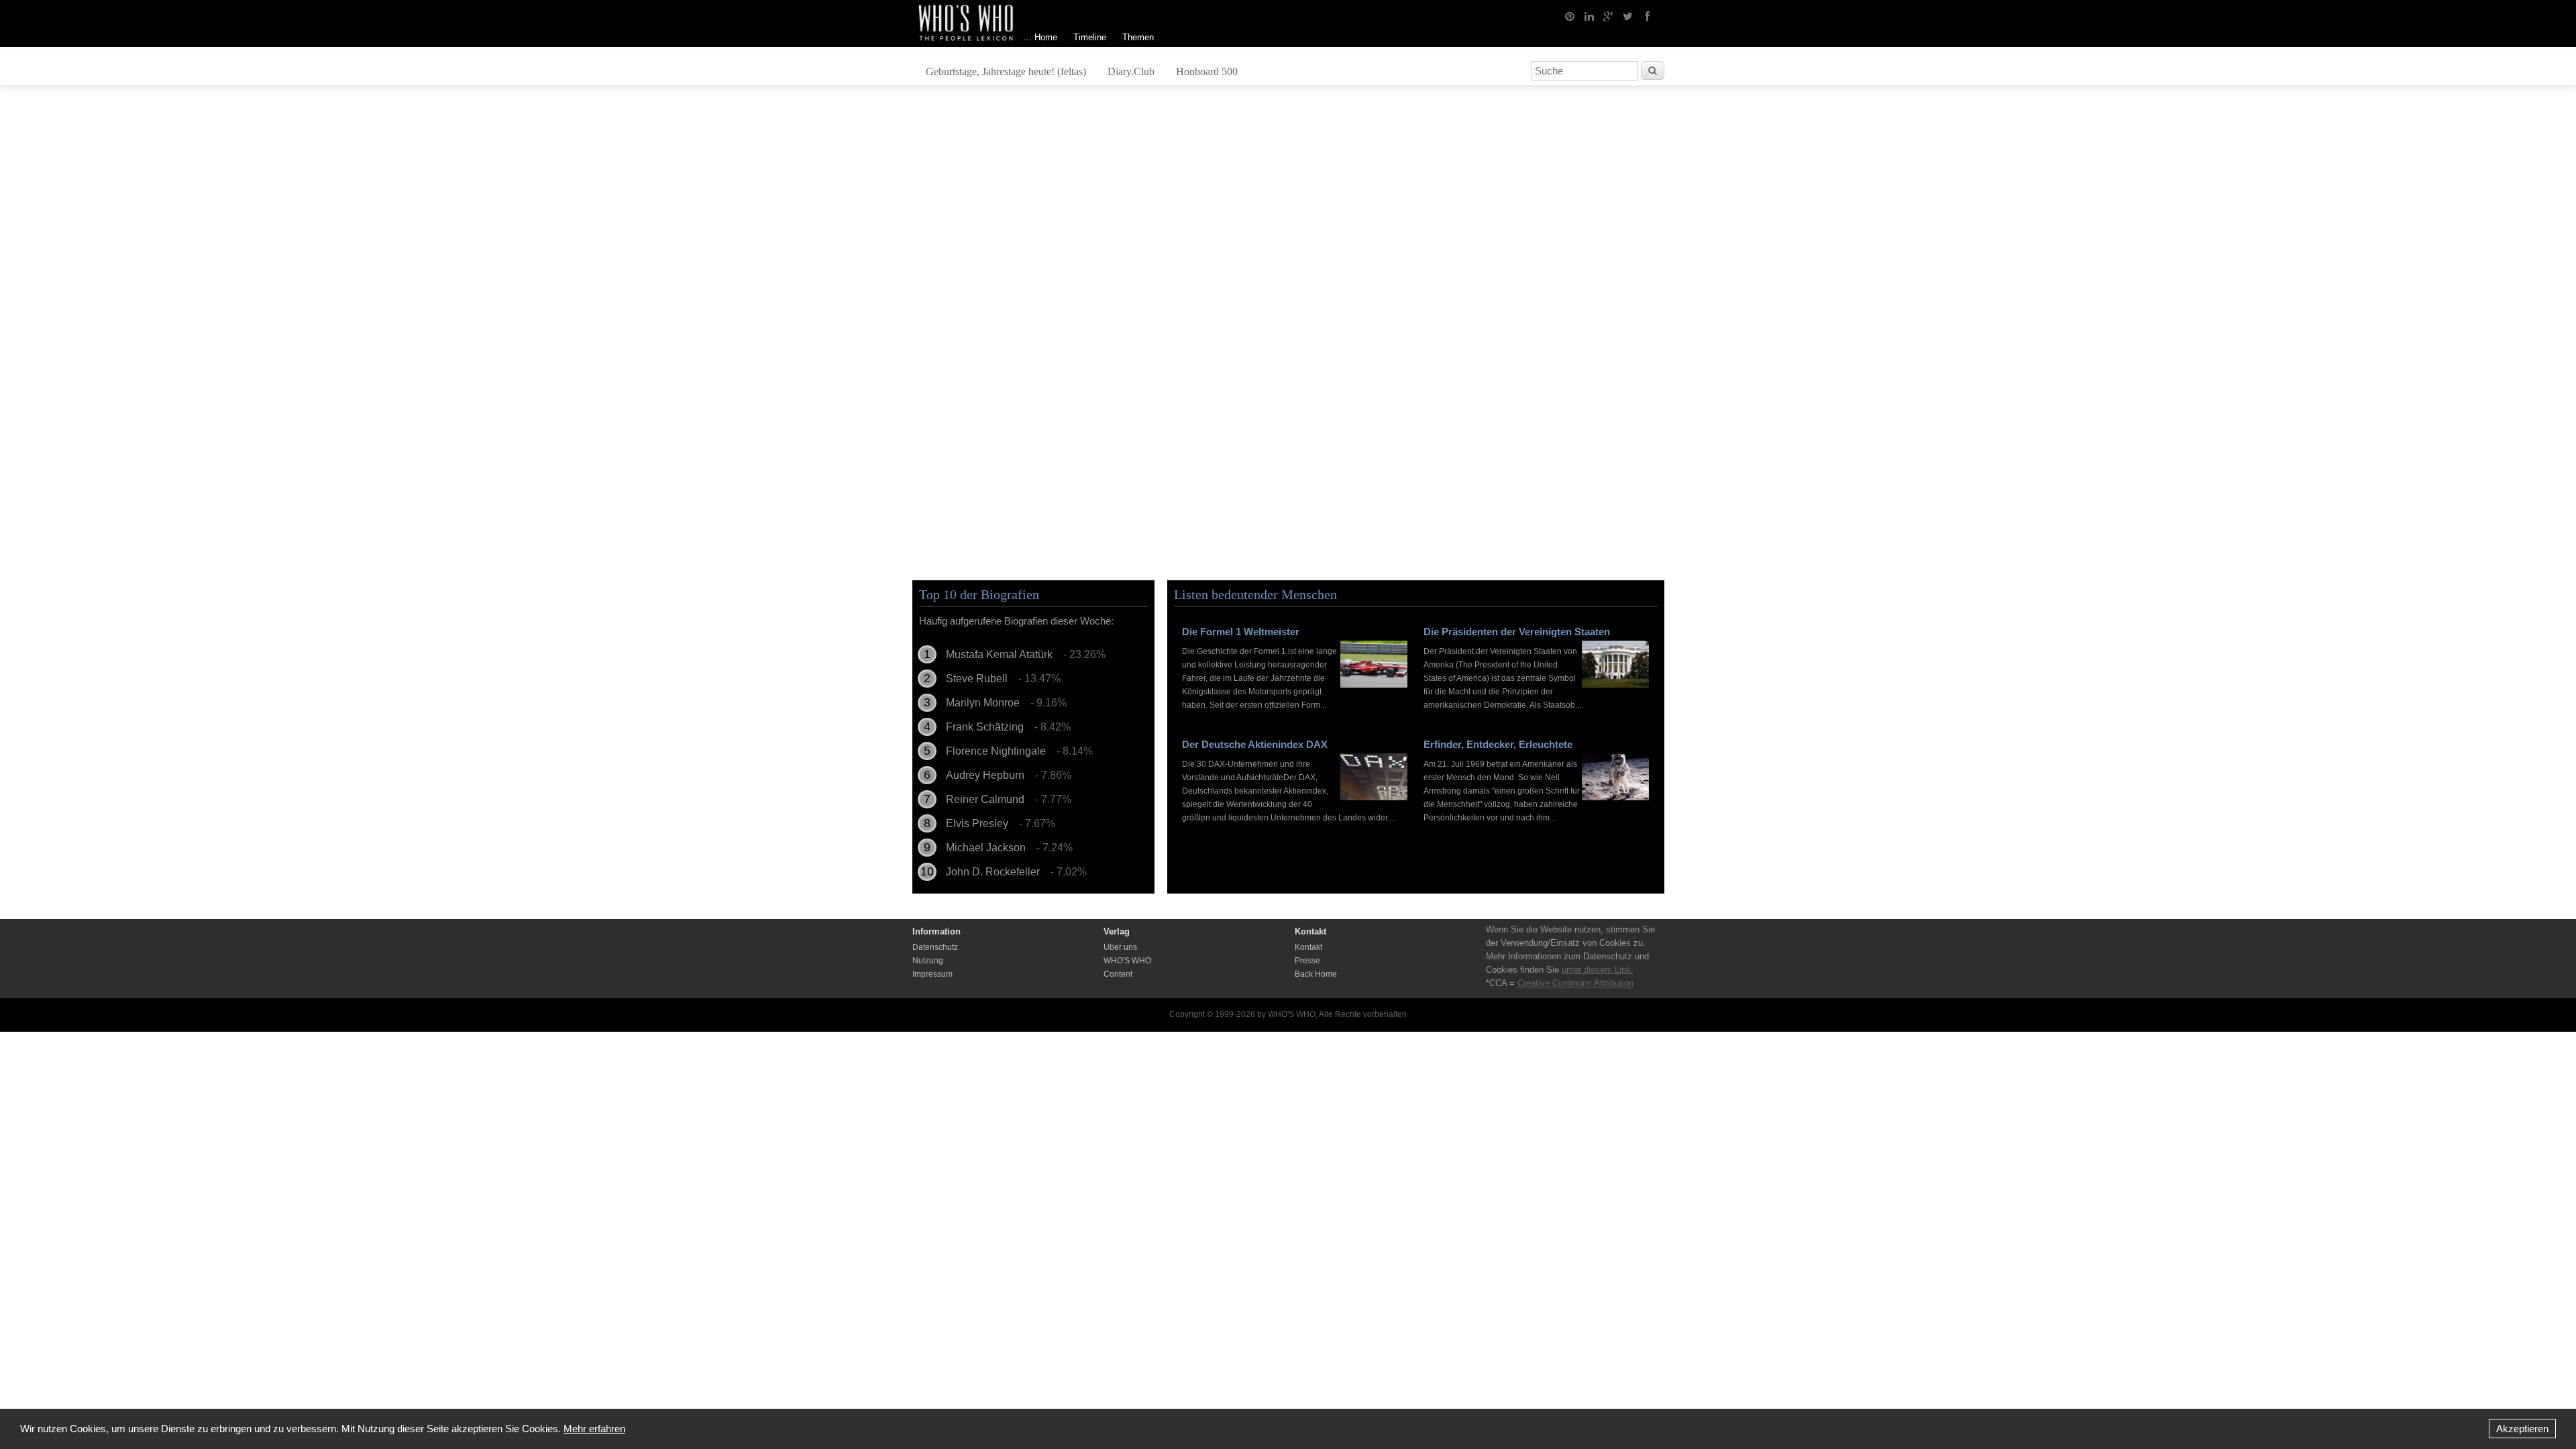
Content (1118, 974)
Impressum (932, 974)
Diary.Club (1131, 71)
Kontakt (1308, 947)
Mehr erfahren (594, 1429)
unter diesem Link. (1598, 970)
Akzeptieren (2522, 1429)
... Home (1040, 37)
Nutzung (928, 961)
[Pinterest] (1570, 15)
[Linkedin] (1589, 15)
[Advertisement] (1288, 206)
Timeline (1090, 37)
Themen (1138, 37)
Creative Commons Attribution (1575, 983)
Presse (1307, 961)
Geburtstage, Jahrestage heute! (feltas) (1006, 71)
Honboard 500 (1207, 71)
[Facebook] (1648, 15)
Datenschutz (935, 947)
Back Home (1316, 974)
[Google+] (1609, 15)
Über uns (1120, 947)
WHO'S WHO (1127, 961)
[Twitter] (1628, 15)
